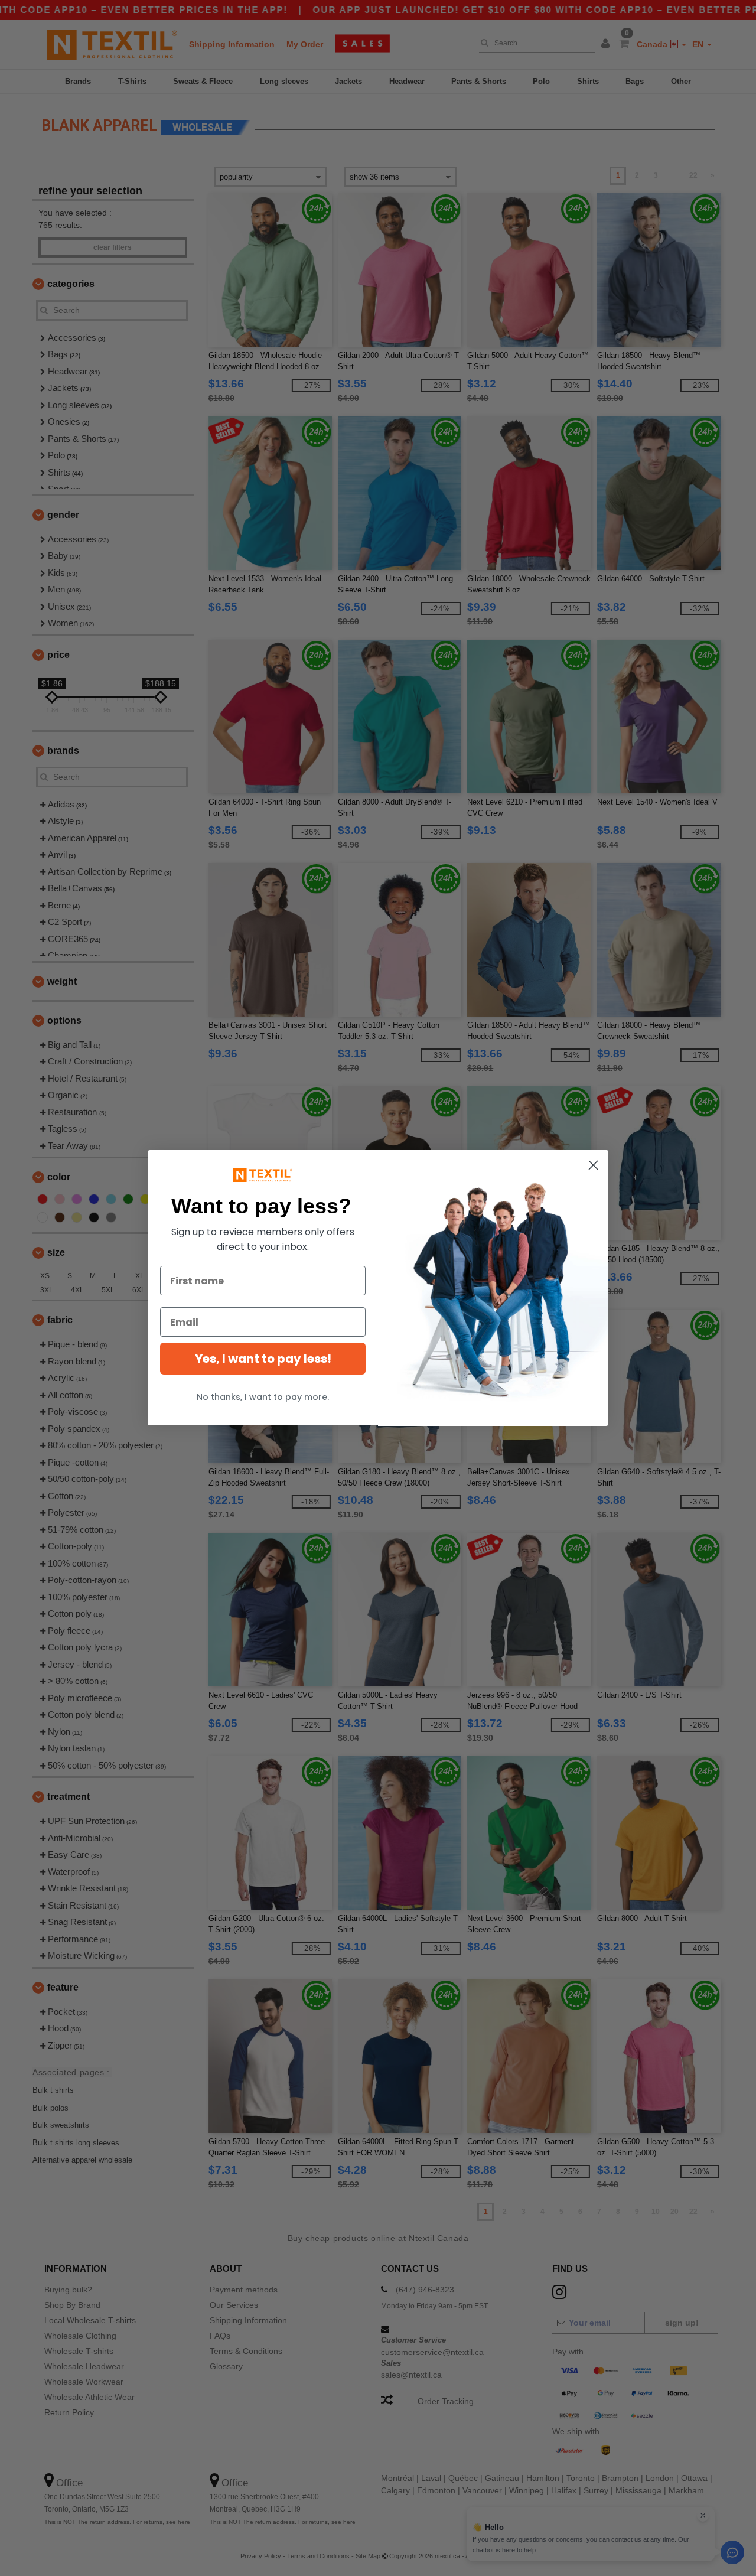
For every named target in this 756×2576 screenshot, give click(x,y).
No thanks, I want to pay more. (263, 1397)
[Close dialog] (593, 1165)
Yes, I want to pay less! (263, 1359)
